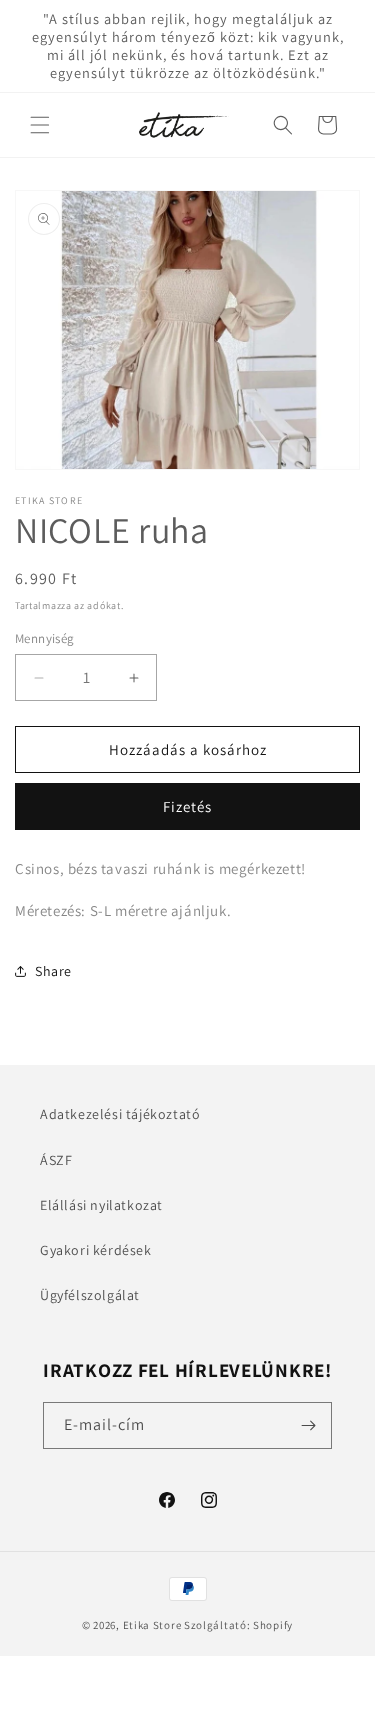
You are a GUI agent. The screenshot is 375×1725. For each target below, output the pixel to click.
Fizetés (187, 806)
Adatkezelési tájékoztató (120, 1114)
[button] (40, 125)
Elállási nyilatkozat (101, 1205)
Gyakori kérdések (96, 1250)
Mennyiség (45, 638)
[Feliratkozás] (309, 1425)
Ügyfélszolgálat (90, 1295)
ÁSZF (56, 1160)
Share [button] (53, 971)
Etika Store (152, 1625)
